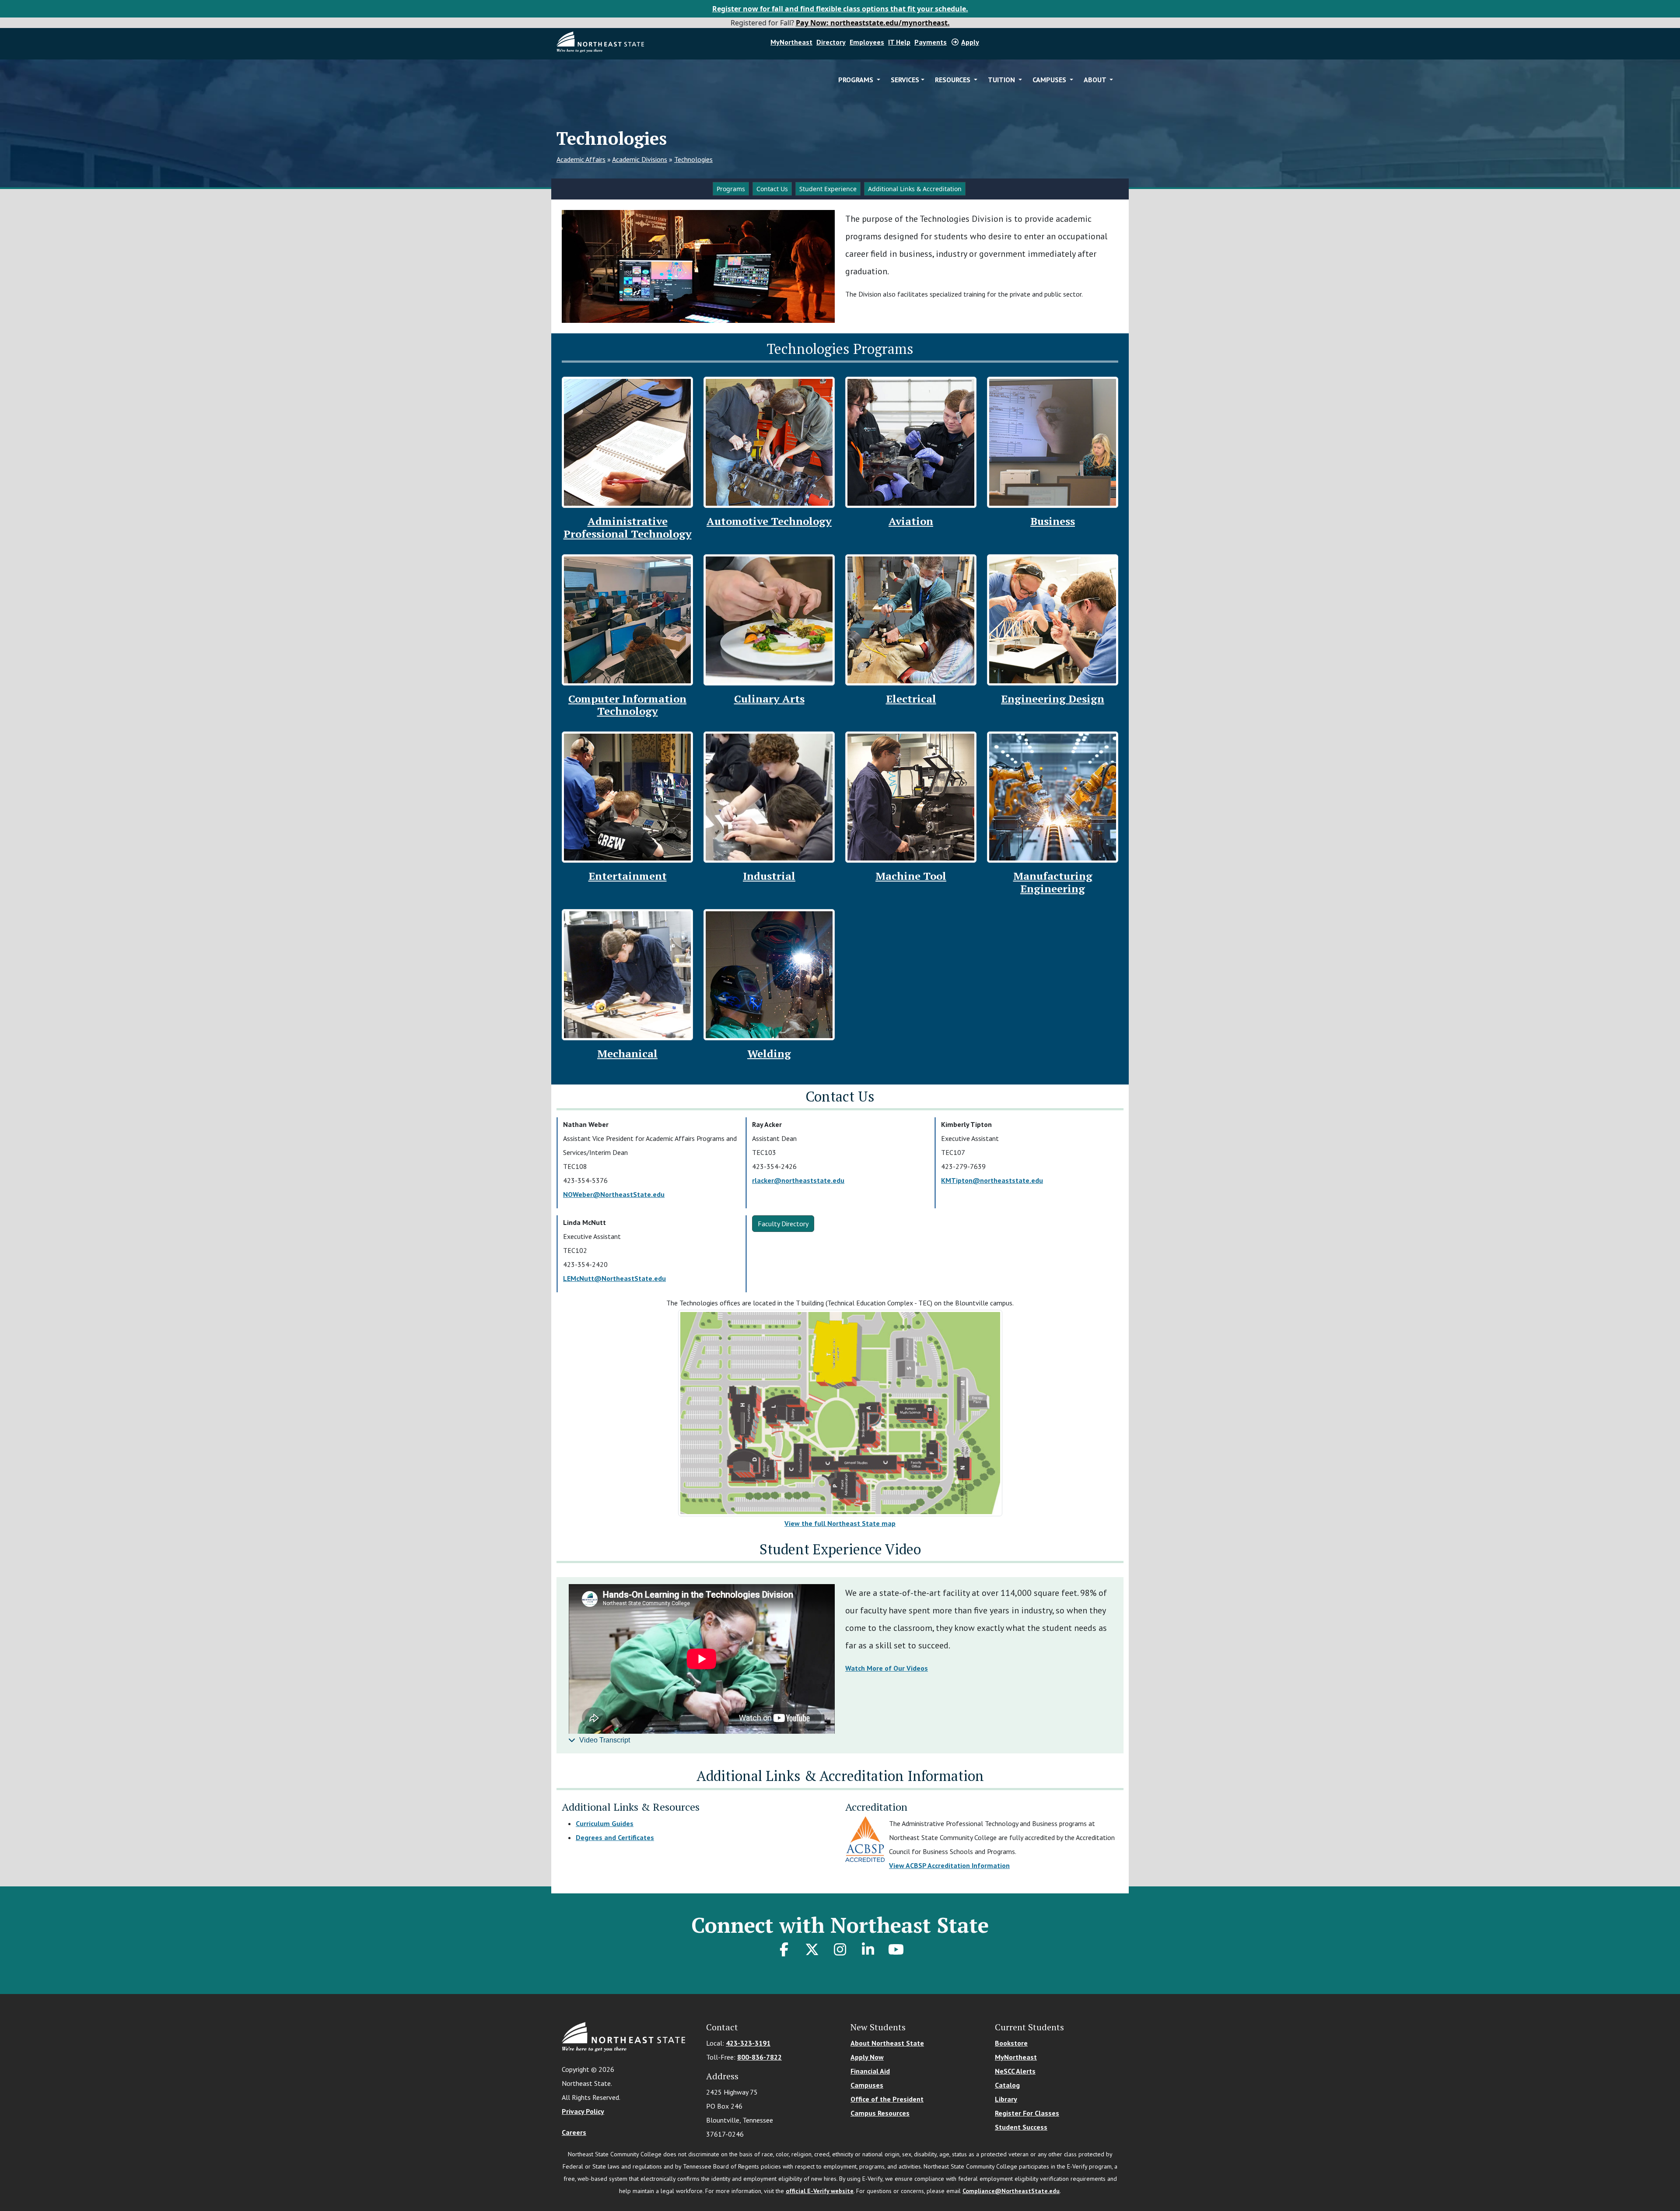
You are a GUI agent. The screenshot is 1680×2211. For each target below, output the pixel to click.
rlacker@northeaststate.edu (798, 1180)
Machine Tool (911, 876)
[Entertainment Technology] (627, 796)
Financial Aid (870, 2071)
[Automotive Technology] (769, 441)
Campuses (867, 2085)
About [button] (1096, 80)
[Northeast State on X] (812, 1949)
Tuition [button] (1002, 80)
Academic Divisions (640, 159)
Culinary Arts (769, 699)
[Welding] (769, 974)
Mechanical (627, 1053)
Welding (769, 1053)
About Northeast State (887, 2043)
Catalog (1007, 2085)
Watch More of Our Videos (887, 1668)
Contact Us (772, 189)
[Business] (1053, 441)
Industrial (769, 876)
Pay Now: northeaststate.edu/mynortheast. (873, 23)
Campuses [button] (1050, 80)
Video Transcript (605, 1740)
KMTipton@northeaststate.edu (992, 1180)
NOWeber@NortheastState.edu (614, 1194)
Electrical (911, 699)
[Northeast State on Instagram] (840, 1949)
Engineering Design (1053, 699)
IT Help (899, 42)
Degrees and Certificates (615, 1837)
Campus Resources (880, 2113)
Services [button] (905, 80)
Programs (731, 189)
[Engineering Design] (1053, 619)
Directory (831, 42)
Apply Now (867, 2057)
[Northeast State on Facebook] (784, 1949)
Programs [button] (857, 80)
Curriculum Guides (605, 1823)
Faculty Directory (783, 1224)
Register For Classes (1027, 2113)
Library (1006, 2099)
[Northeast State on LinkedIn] (868, 1949)
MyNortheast (791, 42)
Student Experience (828, 189)
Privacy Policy (583, 2111)
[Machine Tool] (911, 796)
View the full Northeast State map (840, 1523)
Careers (574, 2132)
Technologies (693, 159)
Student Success (1021, 2127)
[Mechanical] (627, 974)
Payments (931, 42)
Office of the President (887, 2099)
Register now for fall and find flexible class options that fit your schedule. (840, 9)
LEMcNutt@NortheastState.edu (614, 1278)
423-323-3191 (748, 2043)
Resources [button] (954, 80)
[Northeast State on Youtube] (896, 1949)
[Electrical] (911, 619)
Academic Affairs (581, 159)
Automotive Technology (769, 521)
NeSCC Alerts (1015, 2071)
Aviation (911, 521)
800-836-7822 (759, 2057)
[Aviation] (911, 441)
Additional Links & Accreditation (915, 189)
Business (1053, 521)
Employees (867, 42)
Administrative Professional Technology (628, 527)
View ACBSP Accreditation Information (949, 1865)
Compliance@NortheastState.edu (1011, 2191)
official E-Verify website (820, 2191)
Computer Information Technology (627, 705)
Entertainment (628, 876)
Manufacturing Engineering (1053, 882)
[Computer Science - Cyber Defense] (627, 619)
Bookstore (1011, 2043)
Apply (970, 42)
